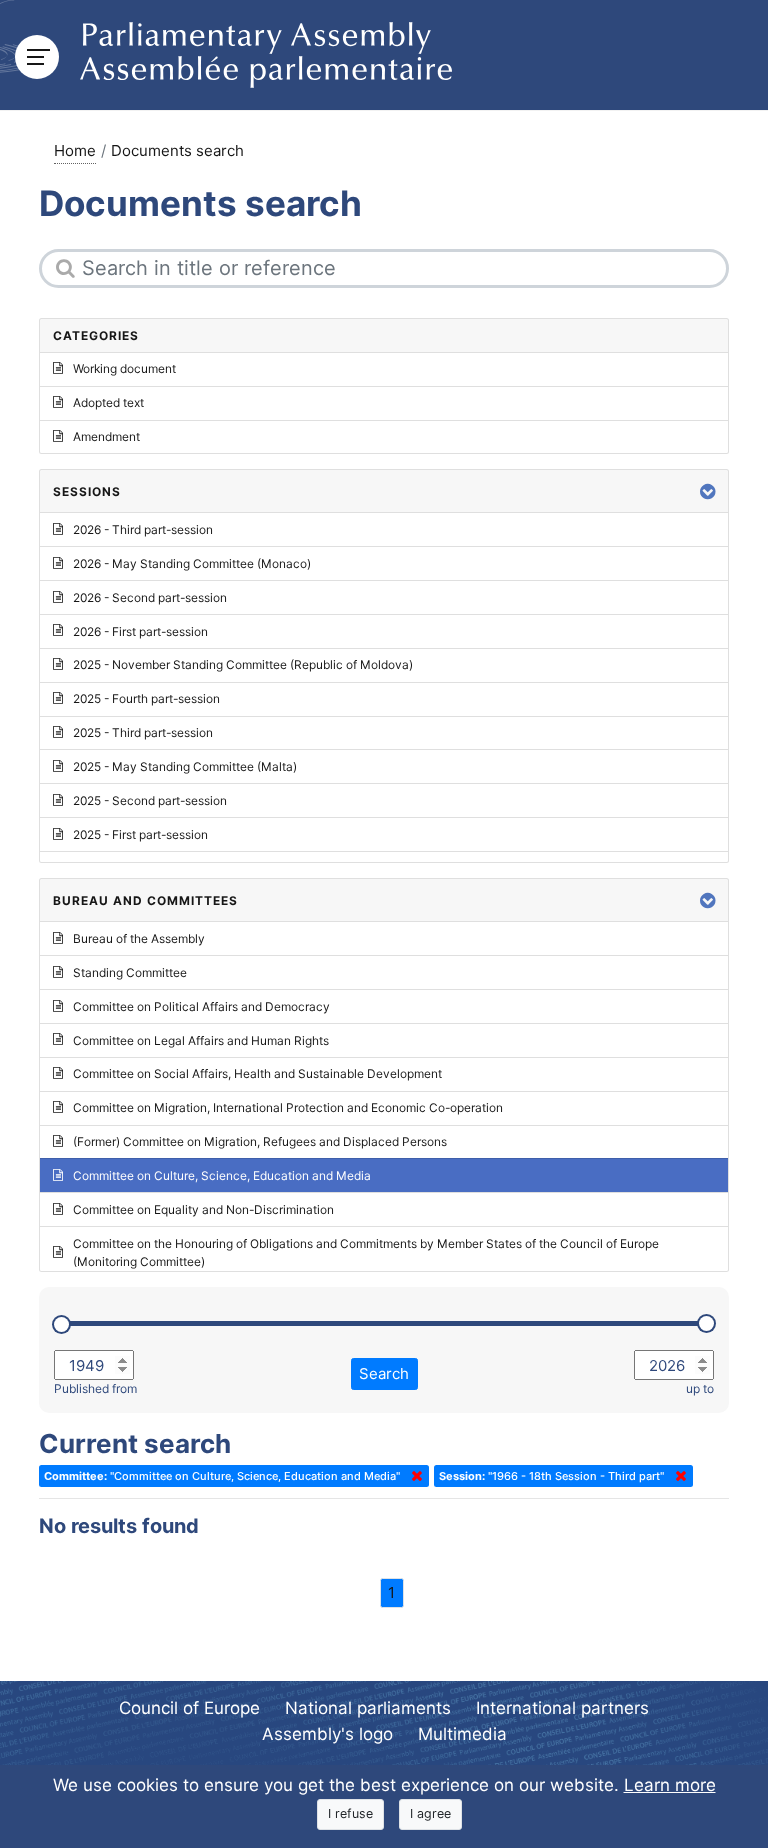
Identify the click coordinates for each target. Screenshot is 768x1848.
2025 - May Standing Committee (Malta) (185, 766)
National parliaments (368, 1708)
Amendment (106, 436)
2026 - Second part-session (150, 597)
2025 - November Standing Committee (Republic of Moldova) (243, 664)
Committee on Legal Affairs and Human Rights (201, 1040)
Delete (413, 1476)
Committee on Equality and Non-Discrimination (203, 1209)
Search (384, 1373)
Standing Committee (130, 972)
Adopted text (108, 402)
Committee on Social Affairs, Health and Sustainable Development (257, 1073)
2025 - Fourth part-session (146, 698)
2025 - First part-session (140, 834)
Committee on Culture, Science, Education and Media (222, 1175)
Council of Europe (189, 1708)
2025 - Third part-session (143, 732)
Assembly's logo (327, 1734)
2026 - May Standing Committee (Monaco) (192, 563)
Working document (124, 368)
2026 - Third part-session (143, 529)
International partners (562, 1708)
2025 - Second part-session (150, 800)
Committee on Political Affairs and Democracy (201, 1006)
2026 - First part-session (140, 631)
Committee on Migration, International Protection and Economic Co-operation (288, 1107)
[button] (708, 491)
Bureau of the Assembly (139, 938)
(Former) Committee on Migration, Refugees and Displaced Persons (260, 1141)
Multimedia (462, 1734)
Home (75, 150)
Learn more (670, 1785)
